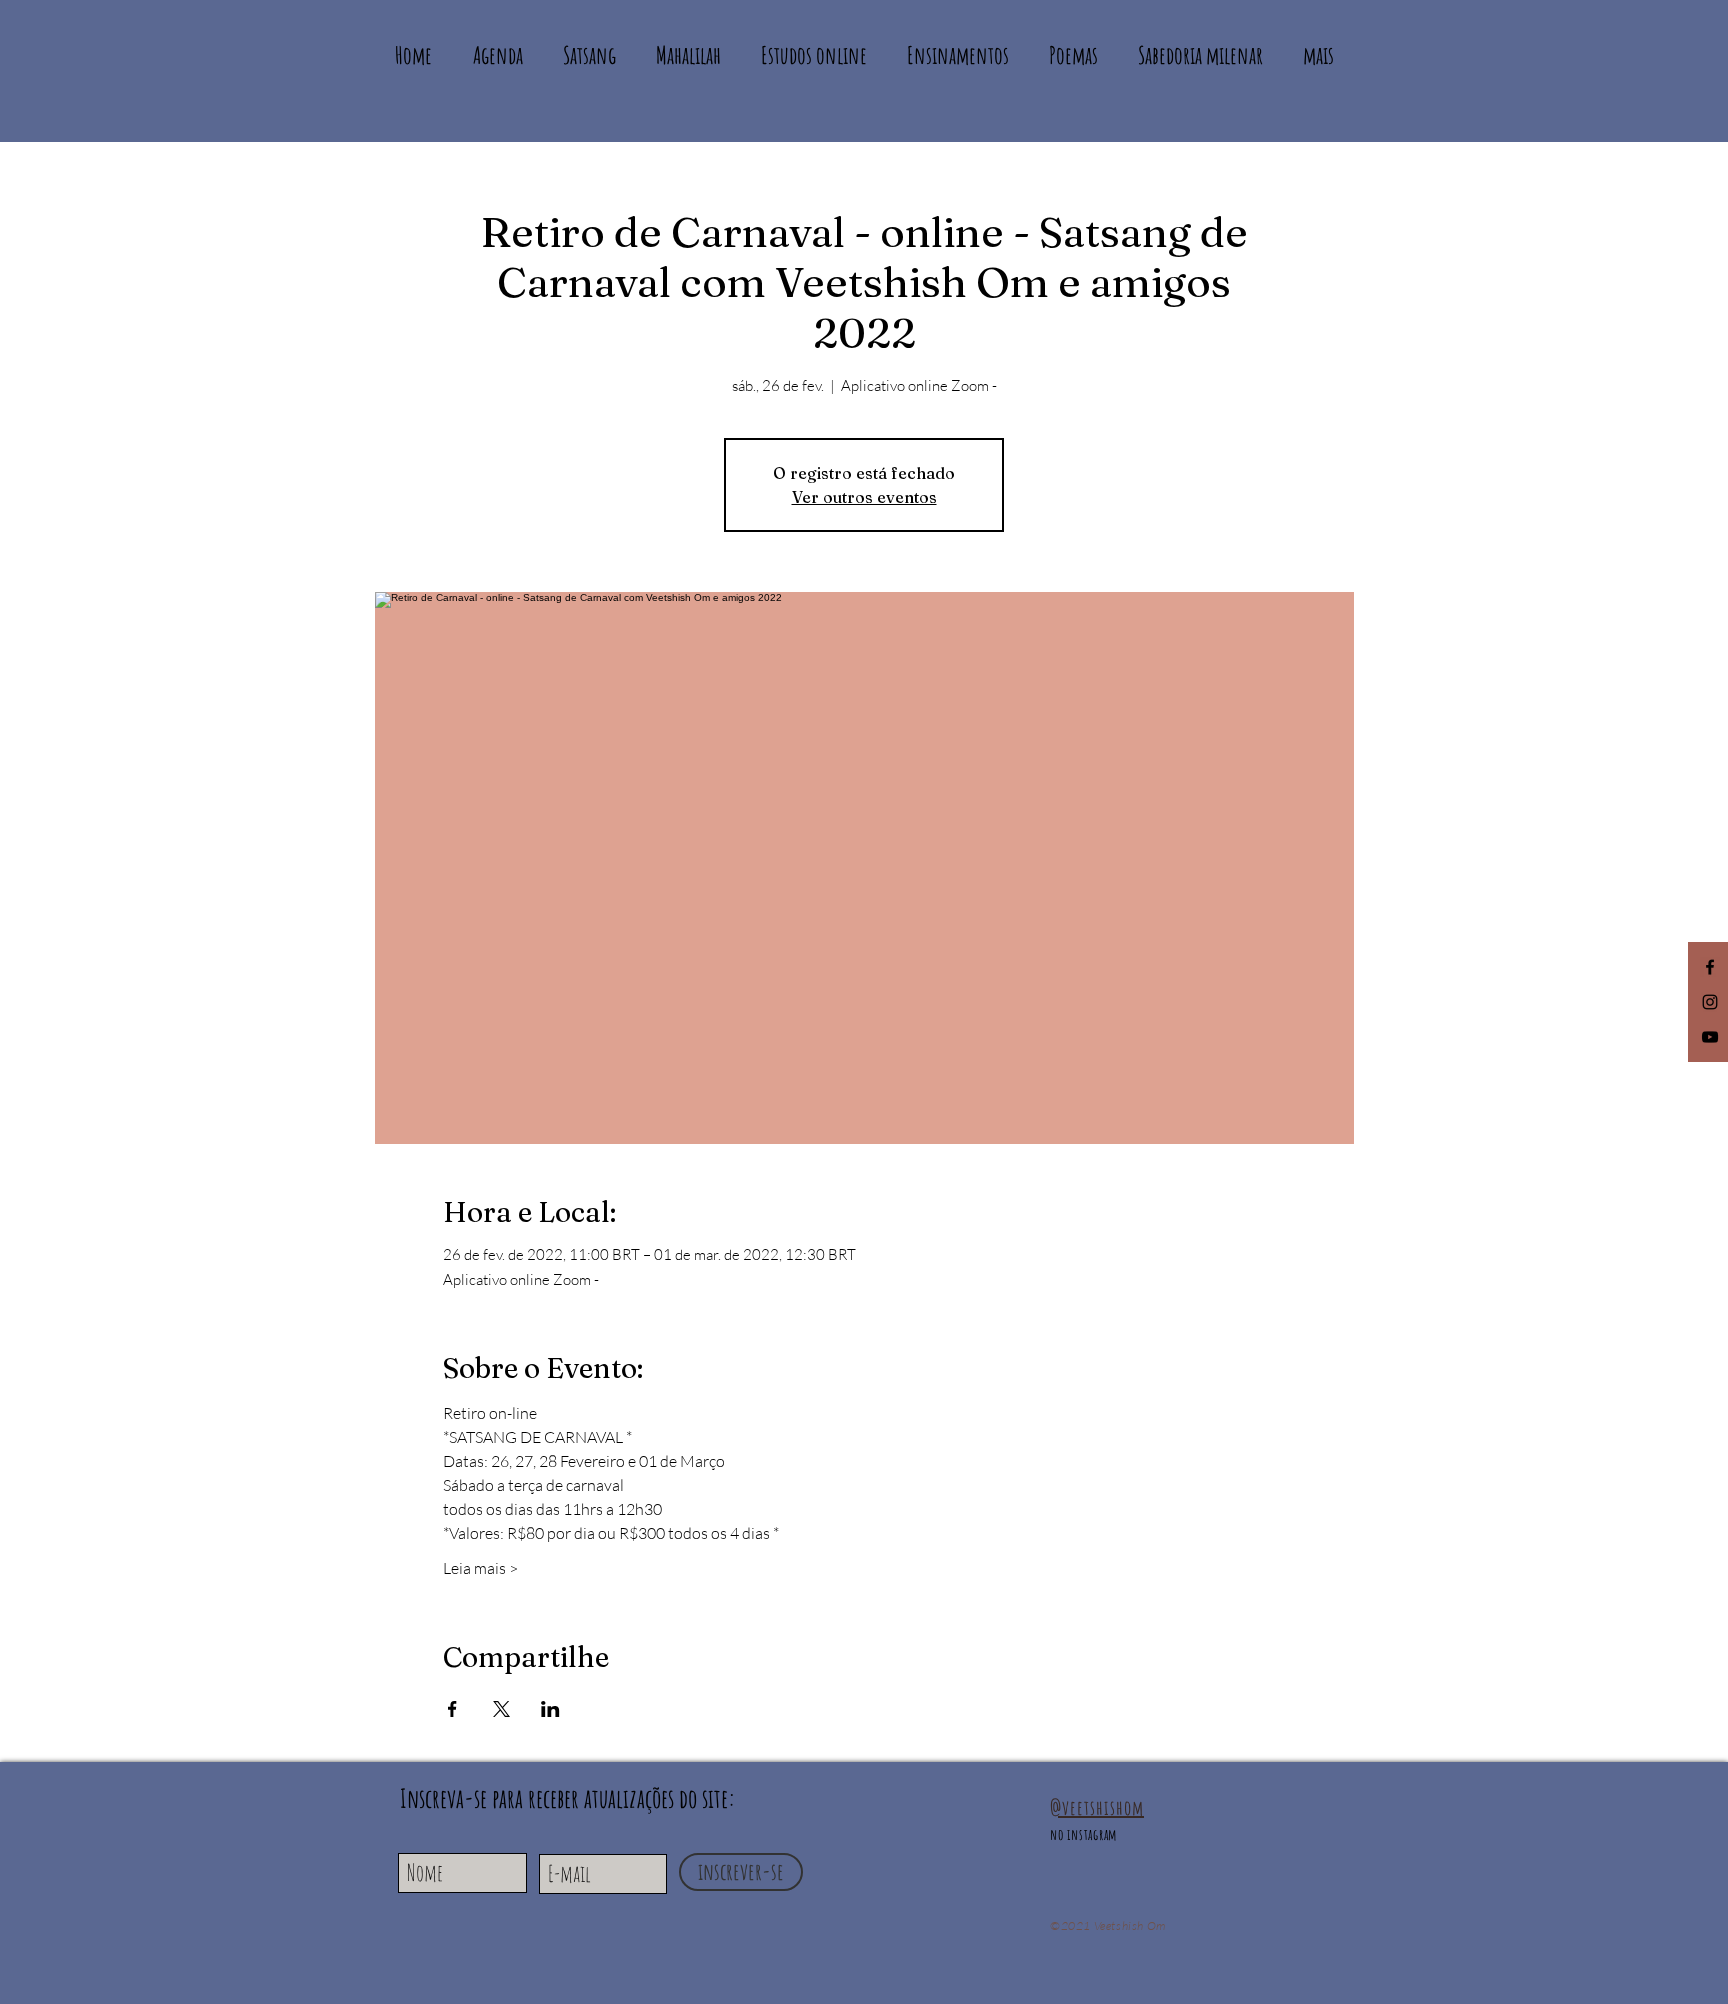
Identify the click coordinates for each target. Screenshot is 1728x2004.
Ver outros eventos (864, 497)
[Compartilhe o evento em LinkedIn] (550, 1709)
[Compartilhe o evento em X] (501, 1709)
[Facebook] (1710, 967)
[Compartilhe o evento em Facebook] (452, 1709)
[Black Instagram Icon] (1710, 1002)
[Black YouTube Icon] (1710, 1037)
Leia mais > (480, 1568)
